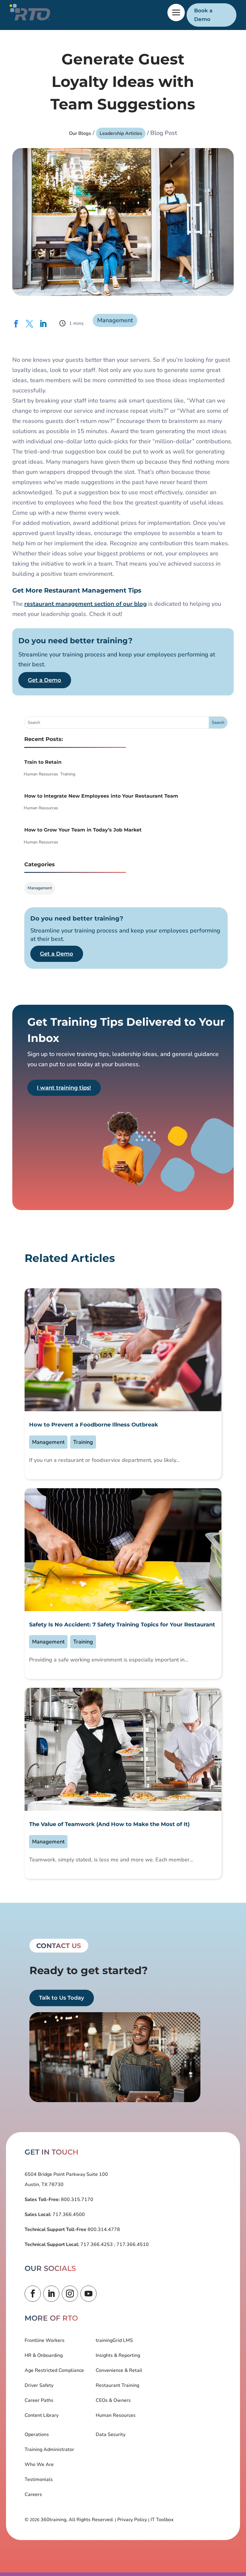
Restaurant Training (117, 2385)
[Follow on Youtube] (88, 2294)
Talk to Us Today (61, 1998)
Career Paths (39, 2400)
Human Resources (41, 774)
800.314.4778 (103, 2229)
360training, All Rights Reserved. (77, 2520)
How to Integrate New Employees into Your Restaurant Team (101, 796)
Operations (37, 2435)
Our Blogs (80, 133)
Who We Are (39, 2464)
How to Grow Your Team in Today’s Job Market (83, 830)
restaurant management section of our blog (85, 604)
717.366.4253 (97, 2244)
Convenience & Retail (119, 2370)
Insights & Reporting (118, 2355)
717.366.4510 (132, 2244)
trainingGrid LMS (114, 2340)
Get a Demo (45, 680)
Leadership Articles (121, 133)
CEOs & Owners (113, 2400)
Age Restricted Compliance (54, 2370)
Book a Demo (203, 15)
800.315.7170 (76, 2200)
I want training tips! (64, 1088)
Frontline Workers (45, 2340)
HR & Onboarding (44, 2355)
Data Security (111, 2435)
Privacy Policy (132, 2520)
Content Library (42, 2415)
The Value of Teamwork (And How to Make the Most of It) (109, 1824)
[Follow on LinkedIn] (51, 2294)
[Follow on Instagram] (70, 2294)
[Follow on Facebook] (33, 2294)
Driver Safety (39, 2385)
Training (68, 774)
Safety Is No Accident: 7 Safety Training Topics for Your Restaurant (122, 1625)
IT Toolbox (162, 2520)
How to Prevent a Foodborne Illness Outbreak (94, 1425)
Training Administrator (49, 2450)
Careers (33, 2494)
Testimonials (39, 2479)
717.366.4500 (68, 2215)
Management (115, 320)
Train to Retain (43, 762)
